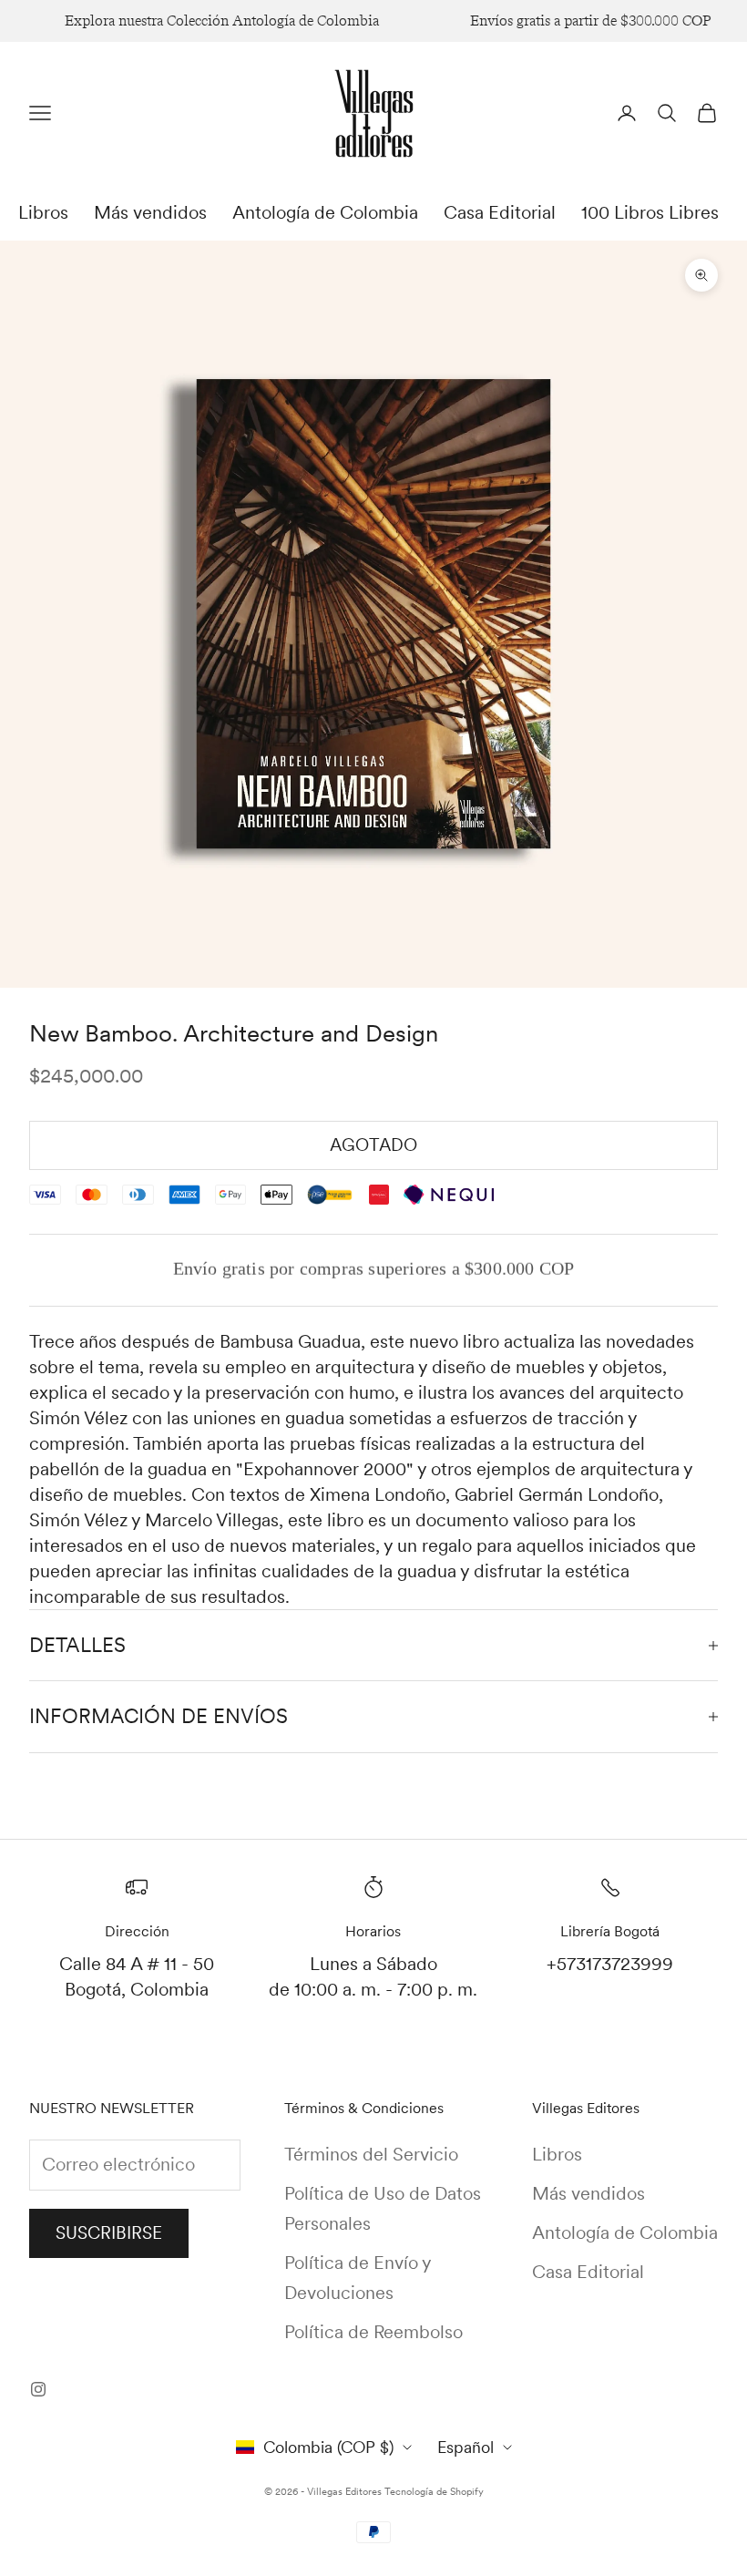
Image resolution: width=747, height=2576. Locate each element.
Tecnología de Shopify (434, 2491)
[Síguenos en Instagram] (38, 2389)
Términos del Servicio (371, 2154)
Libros (43, 212)
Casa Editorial (500, 212)
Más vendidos (150, 212)
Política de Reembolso (373, 2332)
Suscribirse (109, 2233)
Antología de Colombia (325, 212)
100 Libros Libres (650, 212)
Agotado (373, 1145)
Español (466, 2447)
